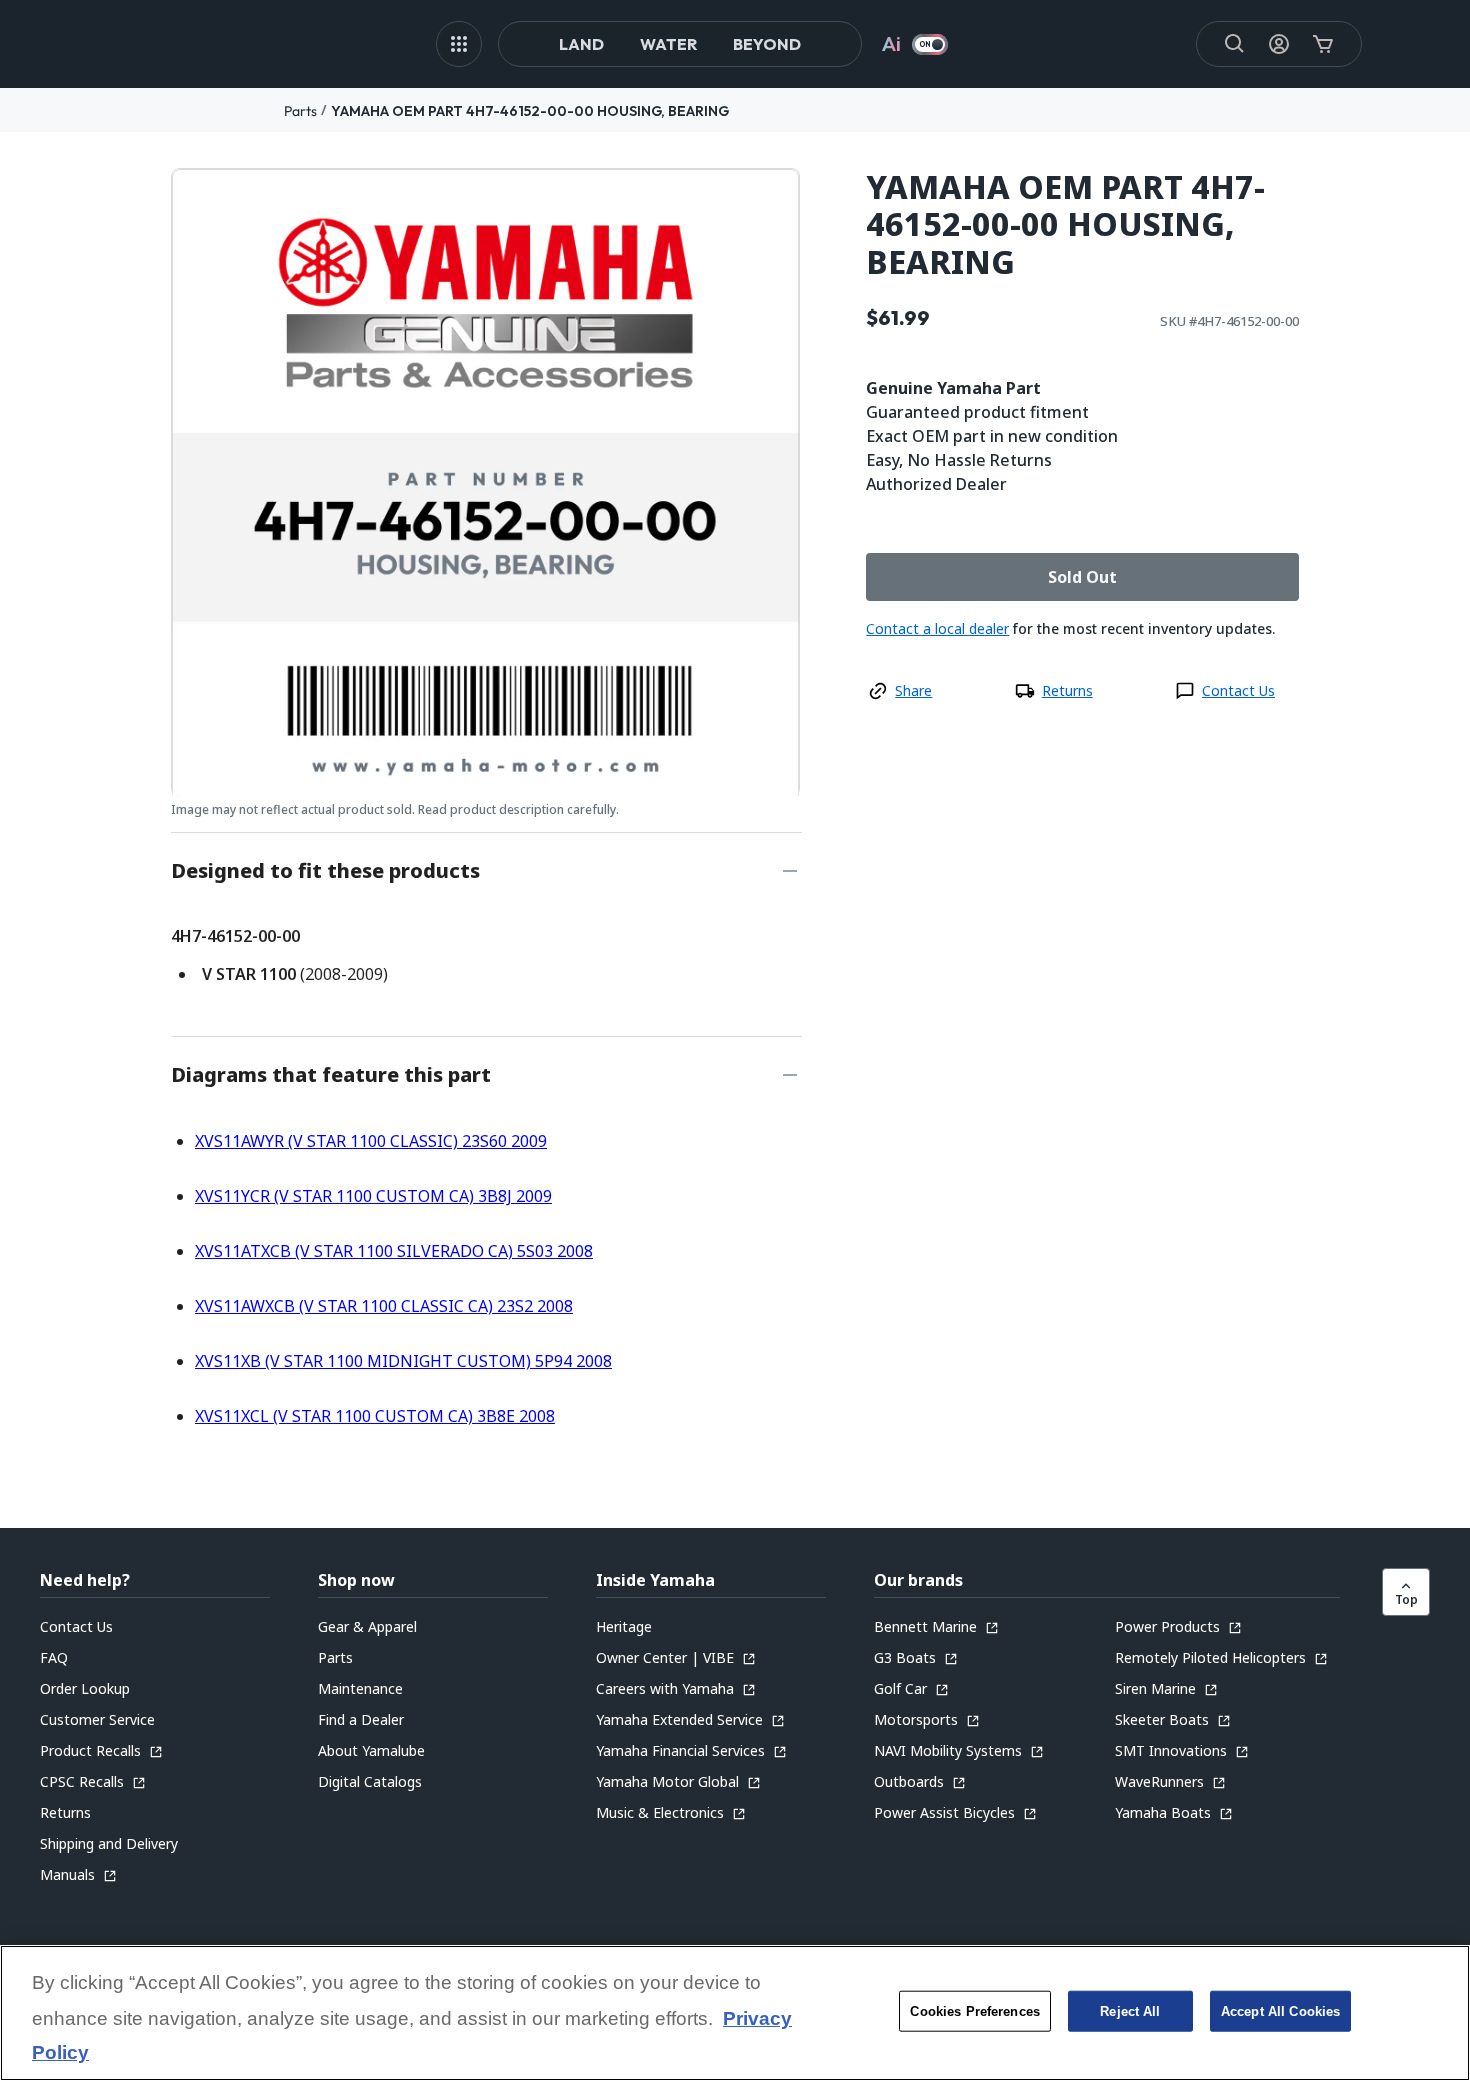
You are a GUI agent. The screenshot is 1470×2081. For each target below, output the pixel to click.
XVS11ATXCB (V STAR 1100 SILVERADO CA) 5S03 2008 (394, 1251)
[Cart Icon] (1323, 44)
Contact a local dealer (937, 628)
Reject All (1130, 2011)
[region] (735, 2013)
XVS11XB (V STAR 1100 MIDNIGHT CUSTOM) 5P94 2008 (403, 1361)
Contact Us (1238, 690)
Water (668, 44)
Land (581, 44)
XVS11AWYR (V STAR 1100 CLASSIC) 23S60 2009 (371, 1141)
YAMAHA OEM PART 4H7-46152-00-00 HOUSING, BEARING (530, 111)
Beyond (767, 44)
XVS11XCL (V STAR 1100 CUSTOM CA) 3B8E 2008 (375, 1416)
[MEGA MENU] (459, 44)
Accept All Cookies (1280, 2011)
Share (913, 690)
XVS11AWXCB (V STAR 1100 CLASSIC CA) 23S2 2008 (384, 1306)
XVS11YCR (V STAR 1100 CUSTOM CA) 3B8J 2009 (373, 1196)
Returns (1067, 690)
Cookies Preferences (974, 2011)
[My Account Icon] (1279, 44)
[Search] (1235, 44)
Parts (300, 111)
